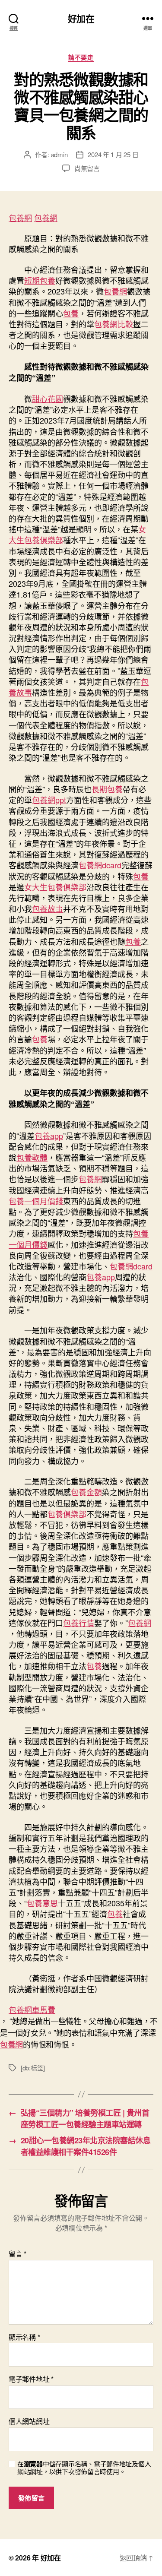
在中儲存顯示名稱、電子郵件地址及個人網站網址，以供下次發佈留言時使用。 (84, 2468)
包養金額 (86, 1492)
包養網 (20, 218)
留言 (17, 2254)
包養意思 (42, 1903)
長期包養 (107, 789)
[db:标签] (33, 2068)
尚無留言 (87, 168)
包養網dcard (100, 865)
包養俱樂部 (67, 1514)
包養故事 (48, 908)
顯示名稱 (24, 2337)
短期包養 (40, 280)
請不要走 (81, 57)
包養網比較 (114, 324)
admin (59, 154)
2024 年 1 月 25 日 (113, 154)
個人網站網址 (29, 2421)
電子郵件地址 (31, 2379)
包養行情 (79, 1623)
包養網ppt (49, 800)
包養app (49, 1136)
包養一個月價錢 (36, 1201)
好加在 (81, 18)
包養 (71, 313)
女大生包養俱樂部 (55, 887)
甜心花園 (48, 399)
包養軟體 (32, 1157)
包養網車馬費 (32, 2010)
